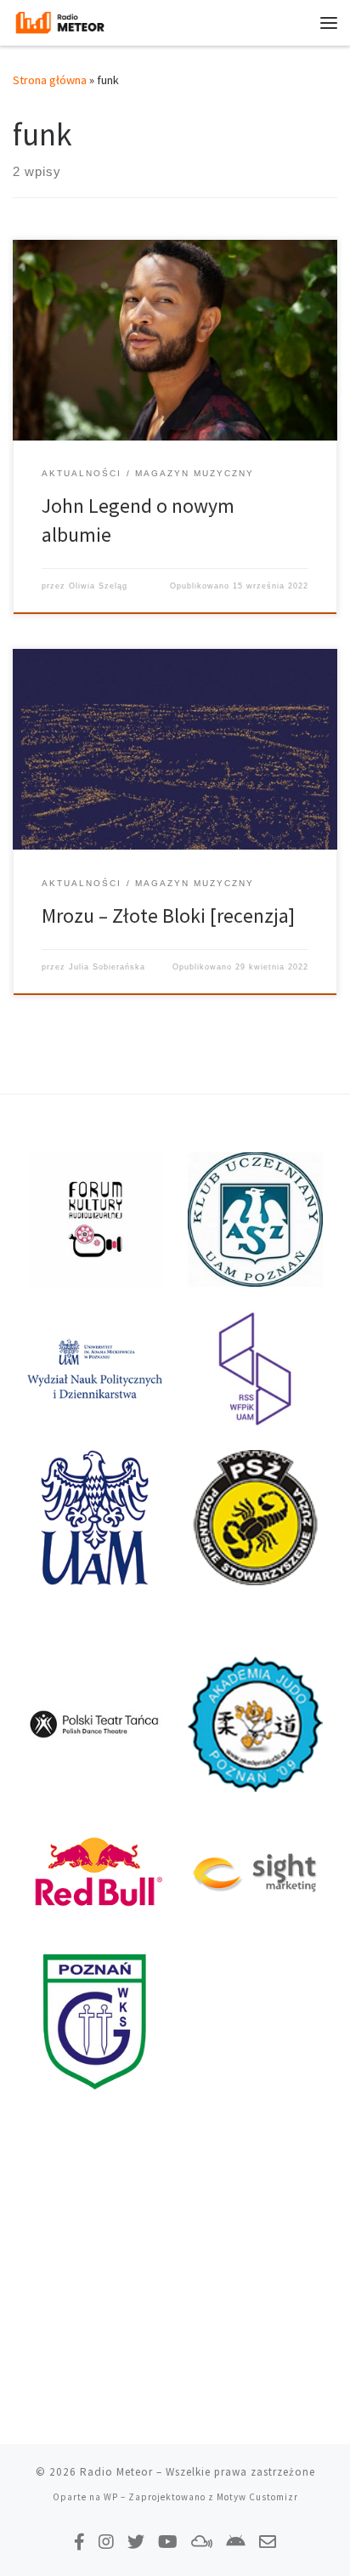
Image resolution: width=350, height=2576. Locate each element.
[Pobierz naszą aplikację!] (236, 2542)
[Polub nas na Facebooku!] (79, 2542)
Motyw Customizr (257, 2497)
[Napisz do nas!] (268, 2542)
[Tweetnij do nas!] (136, 2542)
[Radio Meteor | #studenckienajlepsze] (60, 20)
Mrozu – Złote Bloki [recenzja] (168, 916)
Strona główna (50, 80)
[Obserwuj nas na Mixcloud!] (202, 2542)
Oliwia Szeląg (98, 586)
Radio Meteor (116, 2472)
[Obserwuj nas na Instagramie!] (106, 2542)
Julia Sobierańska (107, 967)
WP (111, 2497)
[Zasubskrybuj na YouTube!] (168, 2542)
